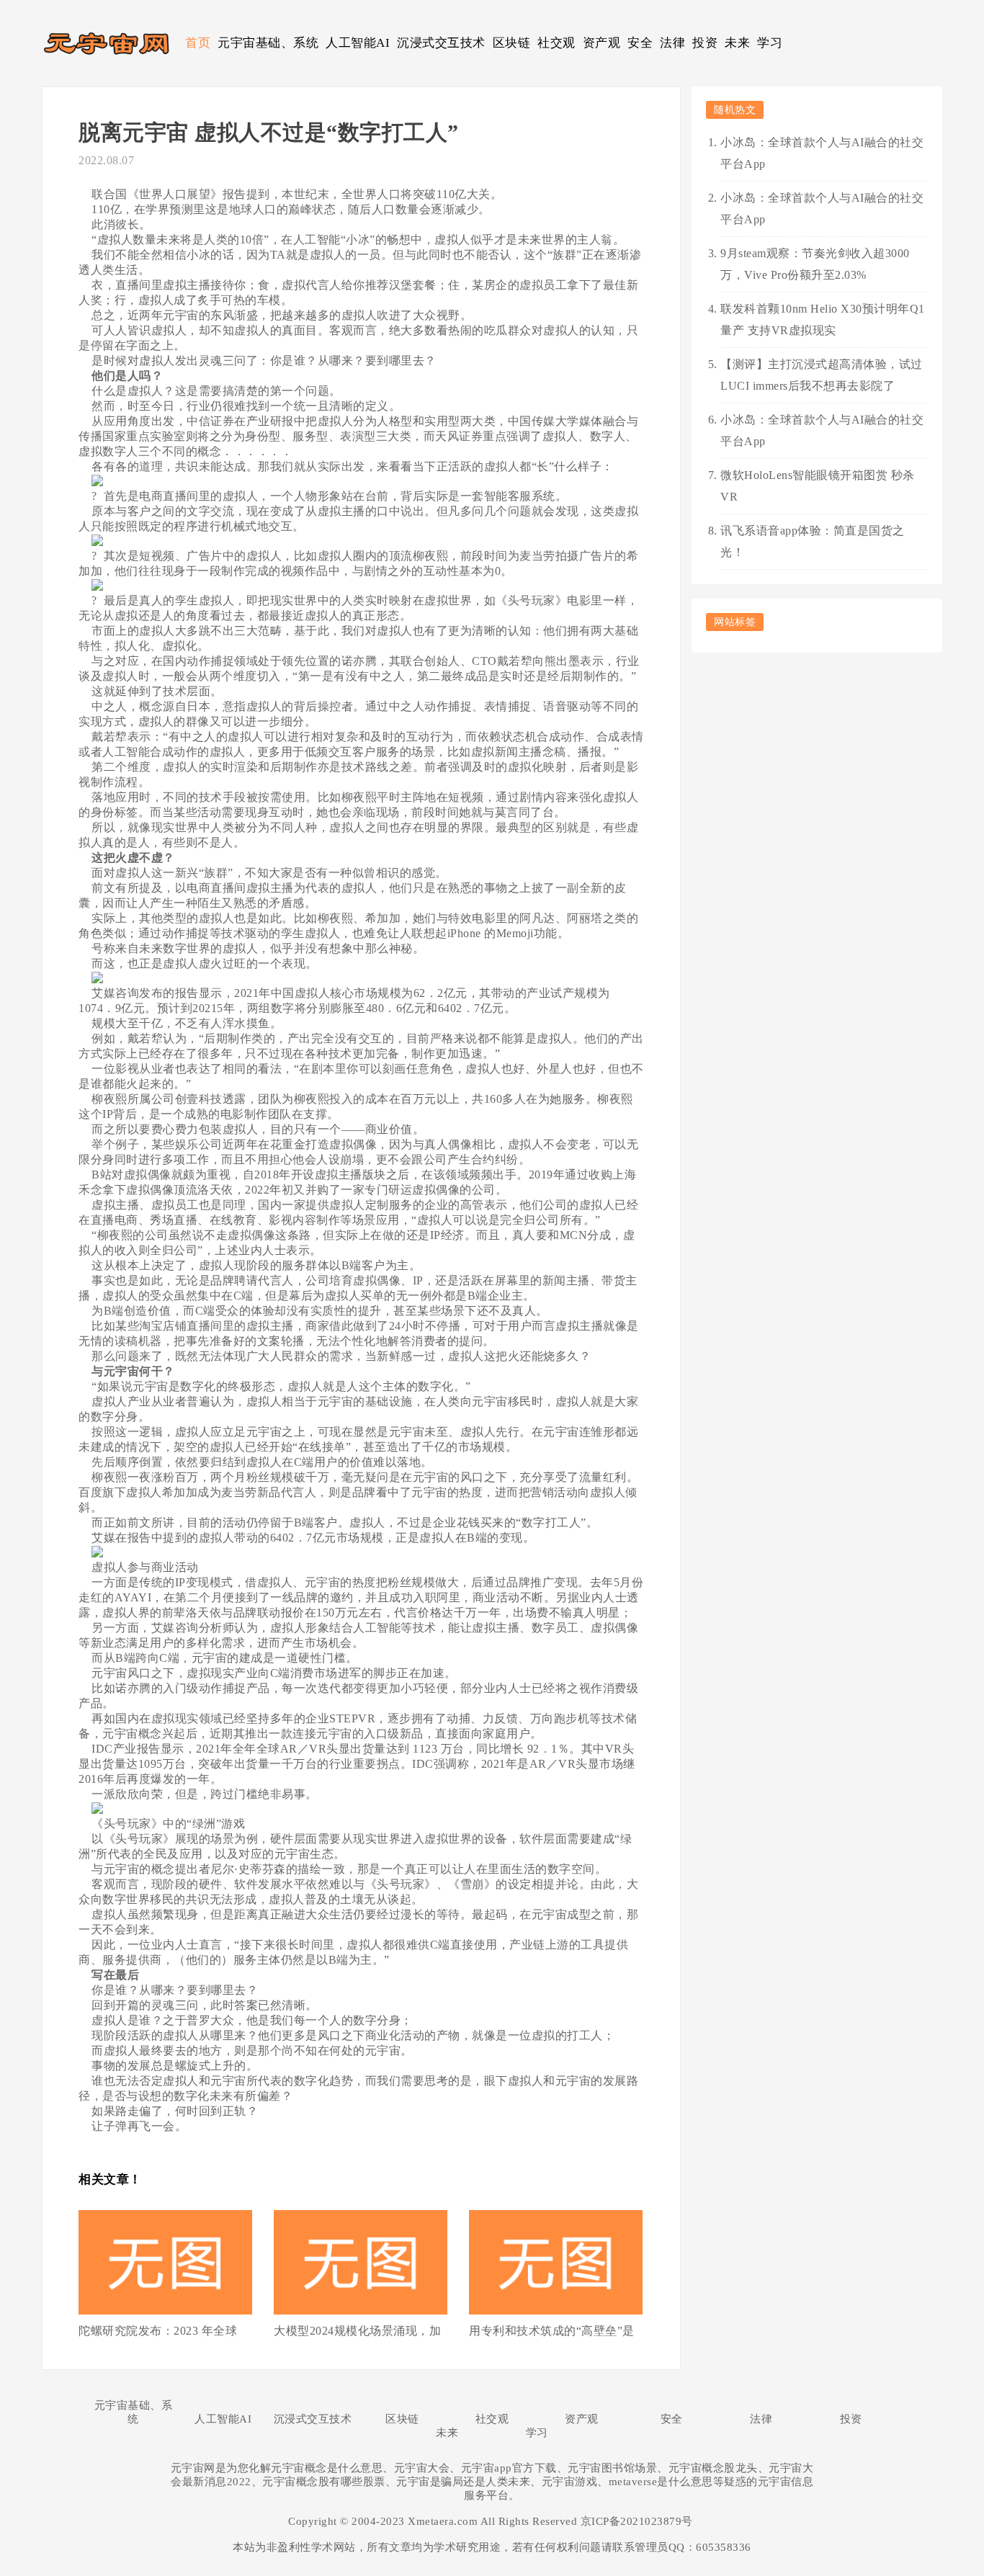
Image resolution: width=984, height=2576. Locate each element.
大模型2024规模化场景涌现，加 (357, 2331)
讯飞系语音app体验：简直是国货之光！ (813, 541)
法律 (672, 43)
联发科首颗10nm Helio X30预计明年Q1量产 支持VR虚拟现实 (823, 319)
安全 (640, 43)
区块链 (512, 43)
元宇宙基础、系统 (268, 43)
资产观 (602, 43)
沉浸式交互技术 (441, 43)
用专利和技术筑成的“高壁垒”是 (552, 2331)
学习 (770, 43)
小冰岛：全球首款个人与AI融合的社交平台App (822, 153)
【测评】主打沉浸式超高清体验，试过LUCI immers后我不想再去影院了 (822, 375)
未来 (737, 43)
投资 (705, 43)
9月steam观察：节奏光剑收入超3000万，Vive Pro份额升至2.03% (815, 264)
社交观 (556, 43)
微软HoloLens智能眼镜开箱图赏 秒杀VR (818, 486)
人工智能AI (358, 43)
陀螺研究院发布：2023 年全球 (158, 2331)
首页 (198, 43)
